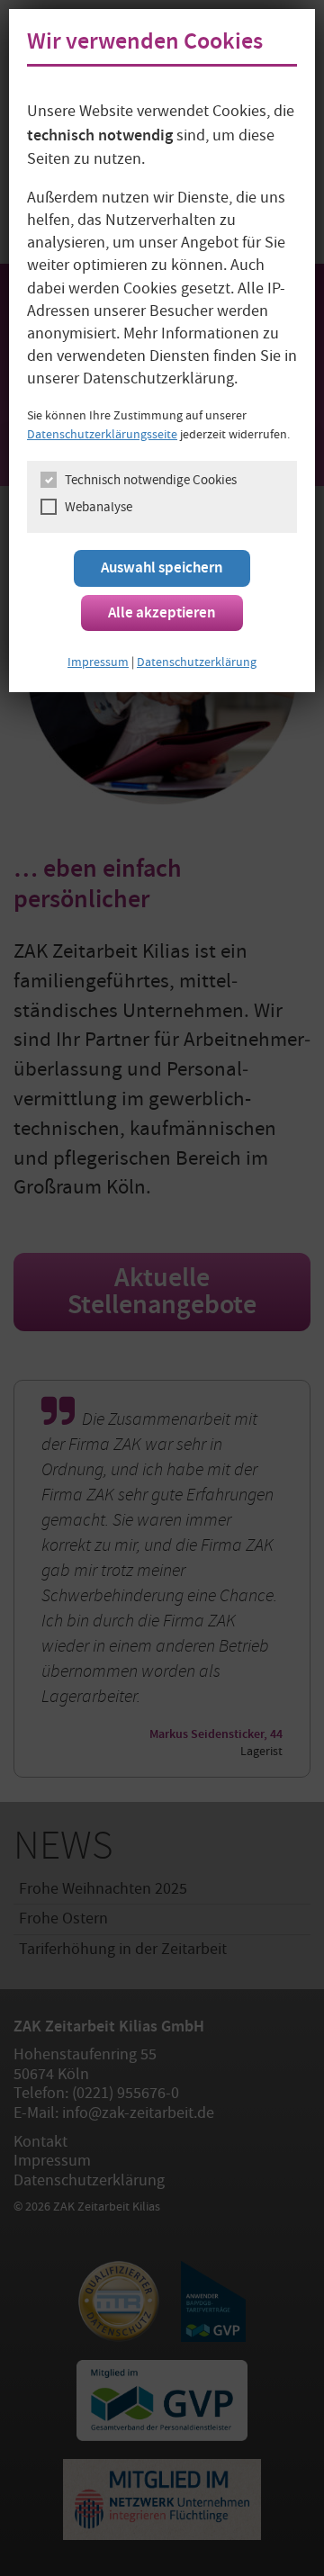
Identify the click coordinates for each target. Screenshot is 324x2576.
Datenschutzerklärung (197, 663)
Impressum (98, 663)
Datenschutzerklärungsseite (102, 436)
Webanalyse (99, 509)
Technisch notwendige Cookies (151, 482)
